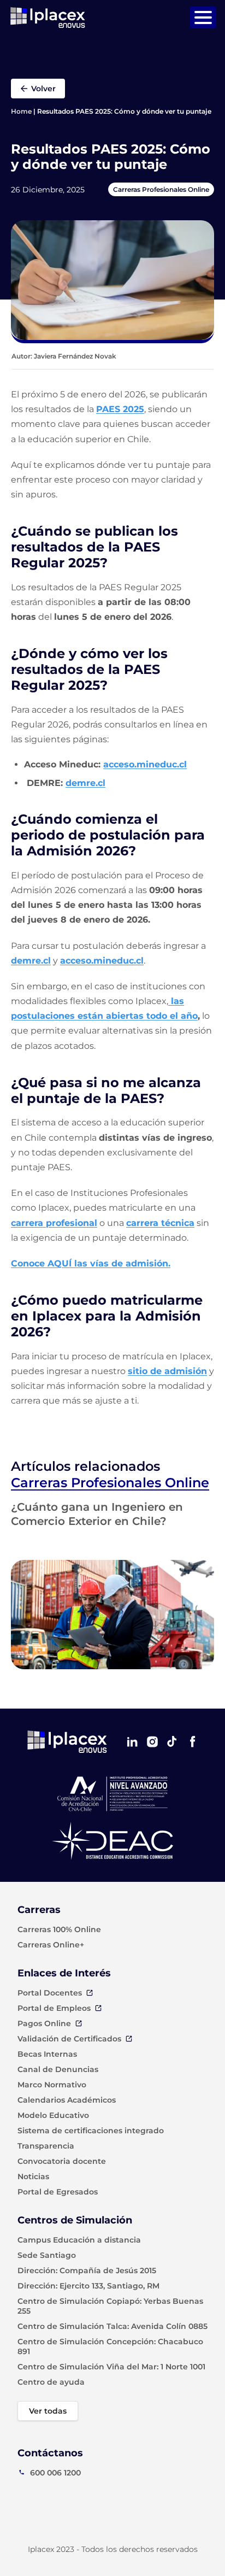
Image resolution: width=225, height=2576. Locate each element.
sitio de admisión (167, 1371)
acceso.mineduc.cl (145, 764)
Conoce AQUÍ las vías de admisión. (91, 1263)
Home (21, 111)
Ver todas (48, 2411)
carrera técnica (160, 1223)
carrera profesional (54, 1223)
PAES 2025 (120, 409)
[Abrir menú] (203, 17)
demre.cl (85, 783)
